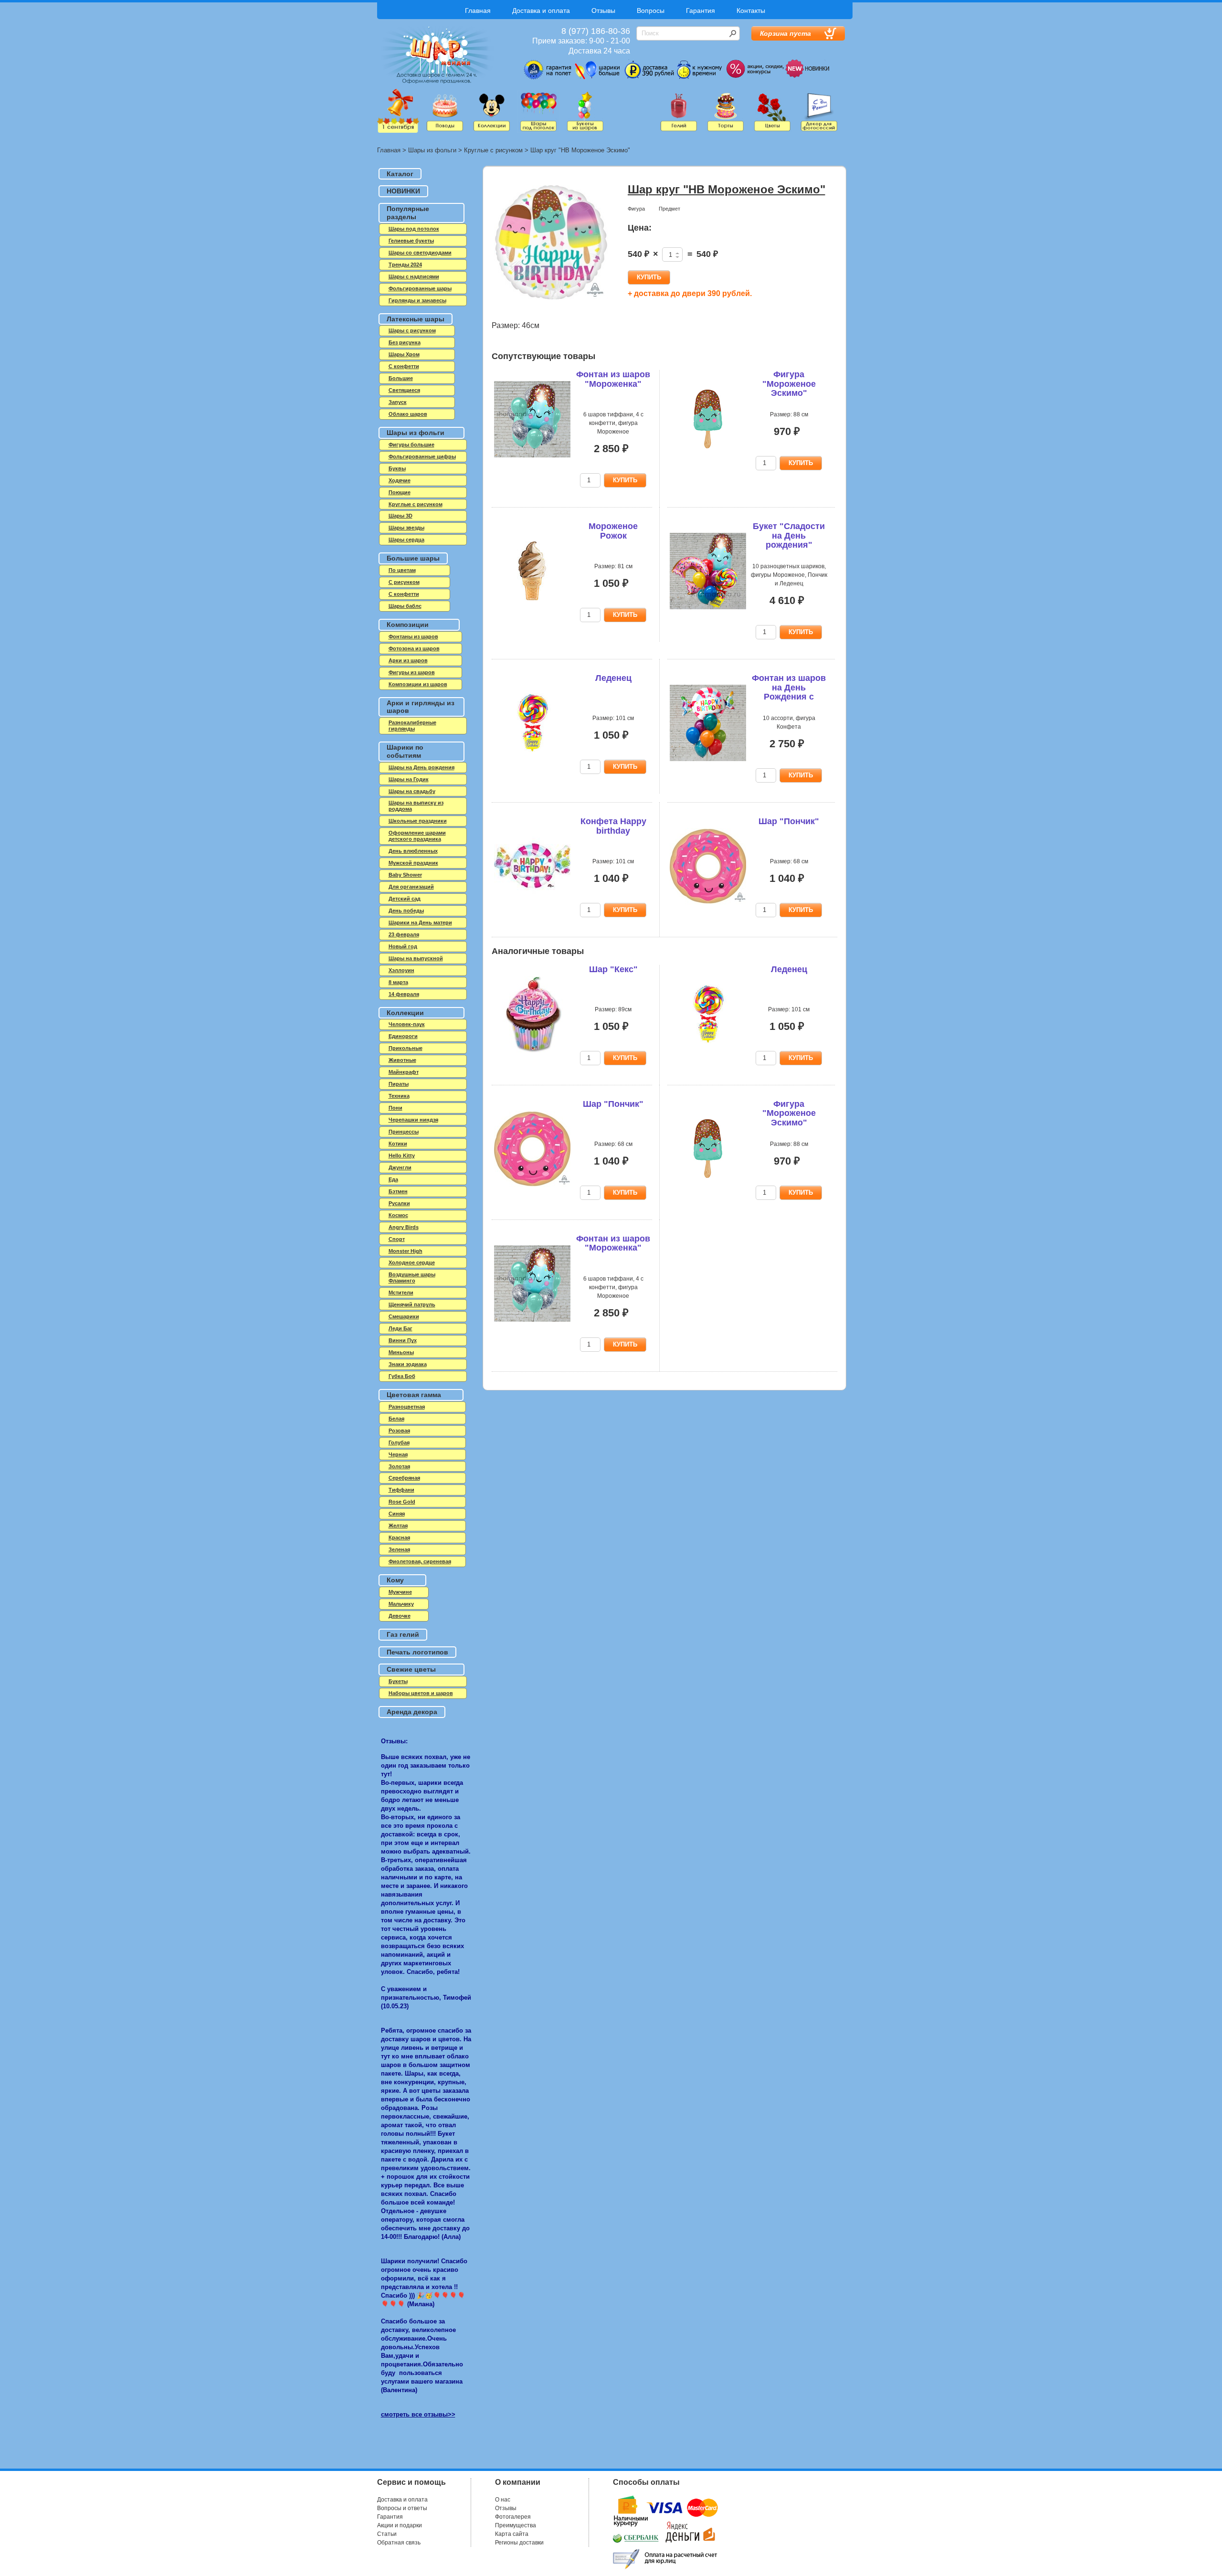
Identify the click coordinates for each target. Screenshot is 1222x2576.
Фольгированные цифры (422, 456)
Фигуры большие (411, 445)
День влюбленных (413, 851)
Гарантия (701, 11)
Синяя (397, 1514)
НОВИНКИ (403, 191)
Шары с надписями (414, 276)
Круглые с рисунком (493, 150)
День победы (406, 911)
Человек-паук (407, 1024)
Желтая (398, 1526)
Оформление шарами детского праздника (417, 836)
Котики (398, 1144)
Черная (398, 1454)
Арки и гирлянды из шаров (421, 707)
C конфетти (404, 366)
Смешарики (404, 1316)
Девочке (400, 1616)
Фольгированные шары (420, 288)
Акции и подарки (400, 2525)
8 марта (398, 982)
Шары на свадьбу (412, 791)
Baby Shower (405, 875)
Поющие (400, 492)
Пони (395, 1108)
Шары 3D (400, 516)
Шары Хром (404, 354)
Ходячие (400, 480)
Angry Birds (404, 1227)
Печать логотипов (417, 1652)
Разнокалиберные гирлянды (412, 726)
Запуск (398, 402)
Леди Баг (400, 1328)
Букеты (398, 1681)
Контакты (751, 11)
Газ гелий (403, 1634)
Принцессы (404, 1132)
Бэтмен (398, 1191)
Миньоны (401, 1352)
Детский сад (405, 899)
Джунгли (400, 1167)
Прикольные (406, 1048)
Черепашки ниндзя (413, 1120)
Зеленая (399, 1549)
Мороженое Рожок (613, 531)
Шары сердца (406, 540)
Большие (401, 378)
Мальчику (401, 1604)
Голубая (399, 1442)
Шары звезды (406, 528)
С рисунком (404, 582)
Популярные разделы (408, 213)
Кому (395, 1580)
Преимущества (516, 2525)
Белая (396, 1419)
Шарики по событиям (405, 751)
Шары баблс (405, 606)
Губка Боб (402, 1376)
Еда (393, 1179)
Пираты (399, 1084)
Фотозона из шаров (414, 648)
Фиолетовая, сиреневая (420, 1561)
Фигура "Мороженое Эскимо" (789, 384)
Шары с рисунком (412, 330)
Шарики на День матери (420, 922)
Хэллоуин (401, 970)
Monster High (406, 1251)
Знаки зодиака (408, 1364)
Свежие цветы (411, 1669)
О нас (503, 2500)
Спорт (397, 1239)
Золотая (399, 1466)
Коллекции (405, 1013)
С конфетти (404, 594)
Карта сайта (512, 2534)
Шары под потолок (414, 229)
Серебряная (404, 1478)
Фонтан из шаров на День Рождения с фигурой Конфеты (789, 697)
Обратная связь (399, 2543)
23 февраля (404, 934)
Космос (398, 1215)
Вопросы (651, 11)
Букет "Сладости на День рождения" (789, 536)
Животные (402, 1060)
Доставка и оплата (541, 11)
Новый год (403, 946)
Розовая (399, 1431)
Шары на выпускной (416, 958)
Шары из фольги (432, 150)
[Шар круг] (551, 243)
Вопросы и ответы (402, 2508)
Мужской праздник (413, 863)
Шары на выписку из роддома (416, 806)
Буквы (397, 468)
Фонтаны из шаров (413, 636)
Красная (399, 1537)
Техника (399, 1096)
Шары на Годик (409, 779)
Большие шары (413, 558)
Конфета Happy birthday (613, 826)
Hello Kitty (402, 1155)
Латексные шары (416, 319)
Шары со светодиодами (420, 253)
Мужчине (400, 1592)
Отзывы (603, 11)
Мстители (401, 1293)
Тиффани (401, 1490)
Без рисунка (405, 342)
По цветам (402, 570)
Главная (478, 11)
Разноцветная (407, 1407)
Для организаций (411, 887)
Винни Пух (403, 1340)
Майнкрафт (404, 1072)
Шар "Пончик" (789, 821)
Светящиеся (404, 390)
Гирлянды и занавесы (417, 300)
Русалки (399, 1203)
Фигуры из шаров (412, 672)
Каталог (400, 174)
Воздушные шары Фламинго (412, 1277)
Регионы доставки (519, 2543)
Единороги (403, 1036)
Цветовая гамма (414, 1395)
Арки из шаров (408, 660)
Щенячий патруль (412, 1304)
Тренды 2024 (405, 265)
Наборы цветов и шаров (421, 1693)
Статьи (387, 2534)
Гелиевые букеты (411, 241)
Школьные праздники (418, 821)
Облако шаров (408, 414)
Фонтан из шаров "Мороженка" (613, 379)
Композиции (408, 625)
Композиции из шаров (418, 684)
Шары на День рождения (421, 767)
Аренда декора (412, 1712)
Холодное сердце (412, 1262)
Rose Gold (402, 1502)
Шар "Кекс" (613, 969)
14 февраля (404, 994)
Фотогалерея (513, 2517)
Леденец (613, 678)
